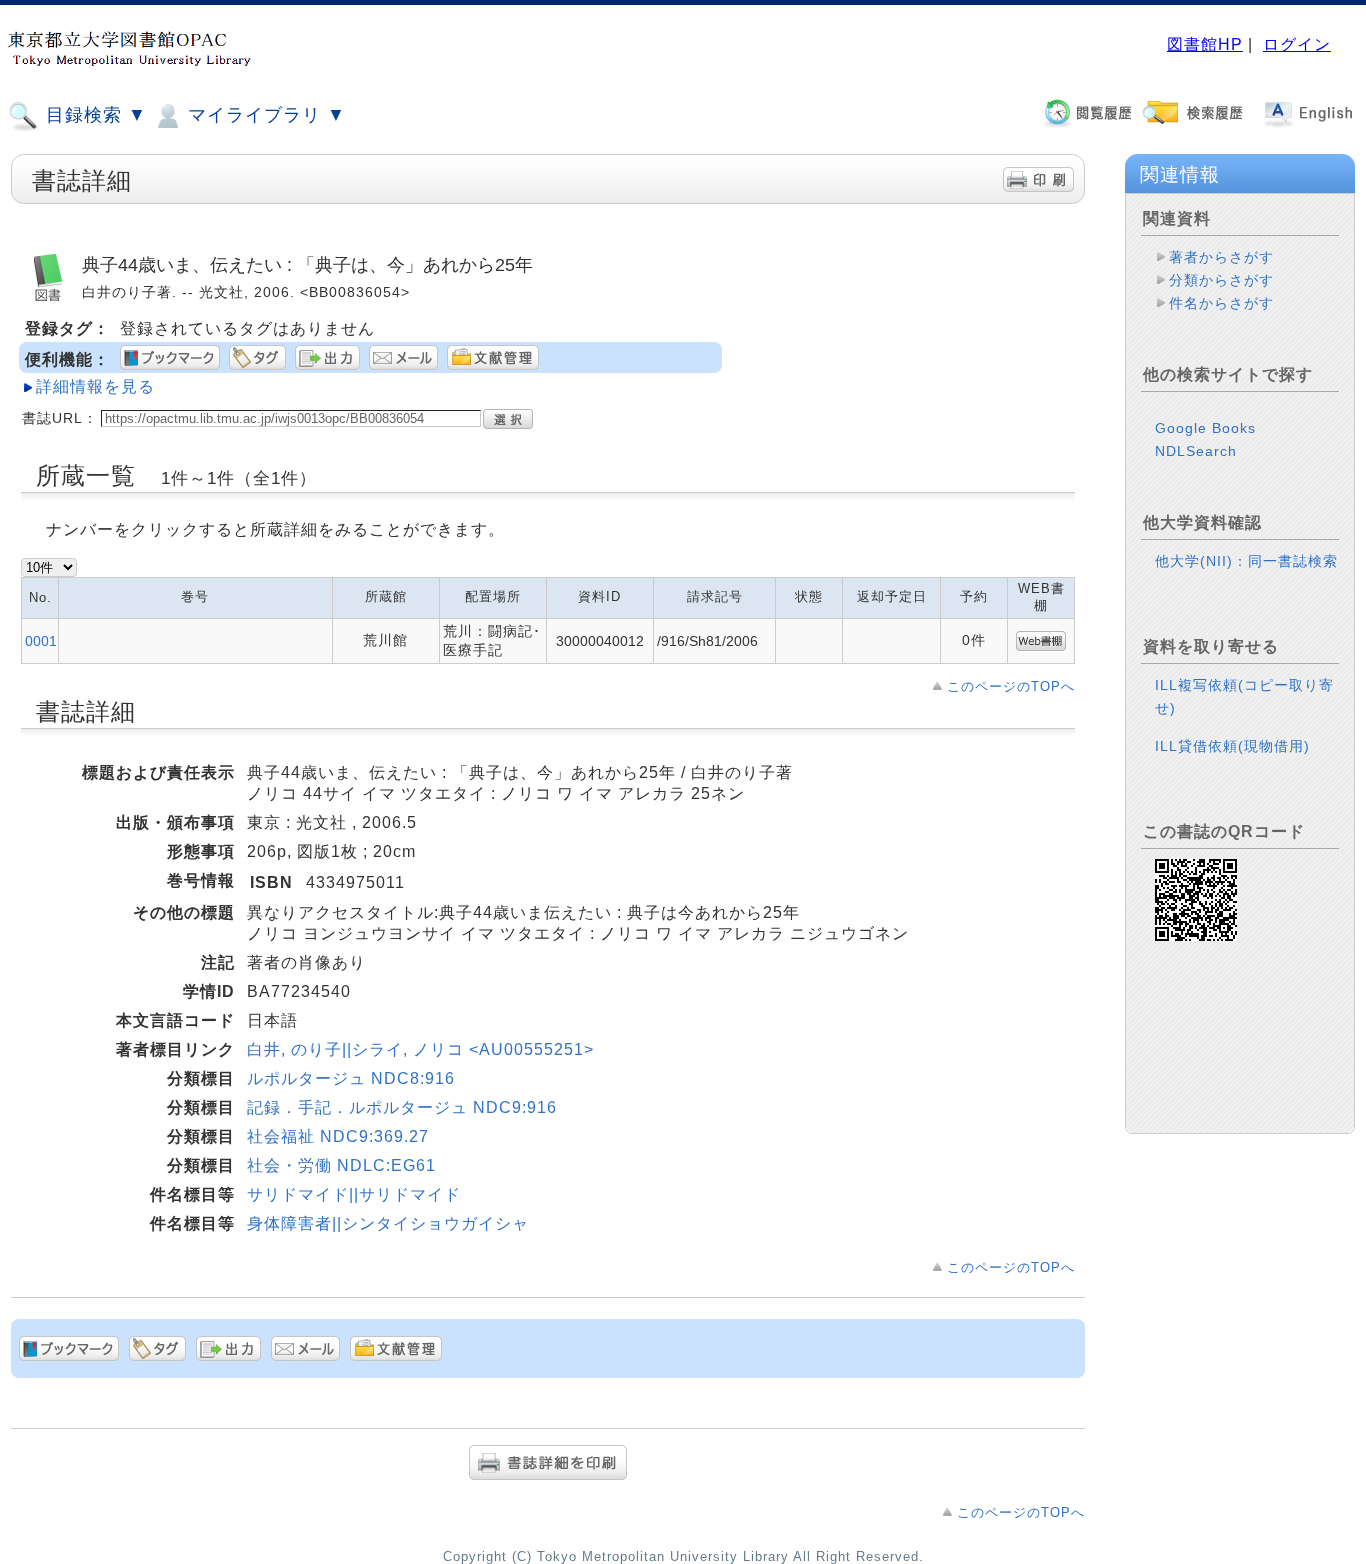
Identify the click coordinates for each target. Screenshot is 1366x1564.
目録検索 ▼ (93, 115)
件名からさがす (1221, 303)
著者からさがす (1221, 257)
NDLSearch (1196, 451)
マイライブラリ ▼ (264, 115)
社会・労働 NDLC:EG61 (341, 1165)
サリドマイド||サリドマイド (354, 1194)
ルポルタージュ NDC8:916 (351, 1078)
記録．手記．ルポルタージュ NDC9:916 (402, 1107)
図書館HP (1205, 44)
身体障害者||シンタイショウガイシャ (388, 1223)
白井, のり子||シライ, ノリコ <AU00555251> (420, 1049)
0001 (41, 641)
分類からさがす (1221, 280)
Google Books (1205, 428)
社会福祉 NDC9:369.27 (338, 1136)
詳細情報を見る (95, 386)
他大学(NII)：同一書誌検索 (1246, 561)
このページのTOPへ (1011, 686)
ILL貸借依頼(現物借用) (1232, 746)
